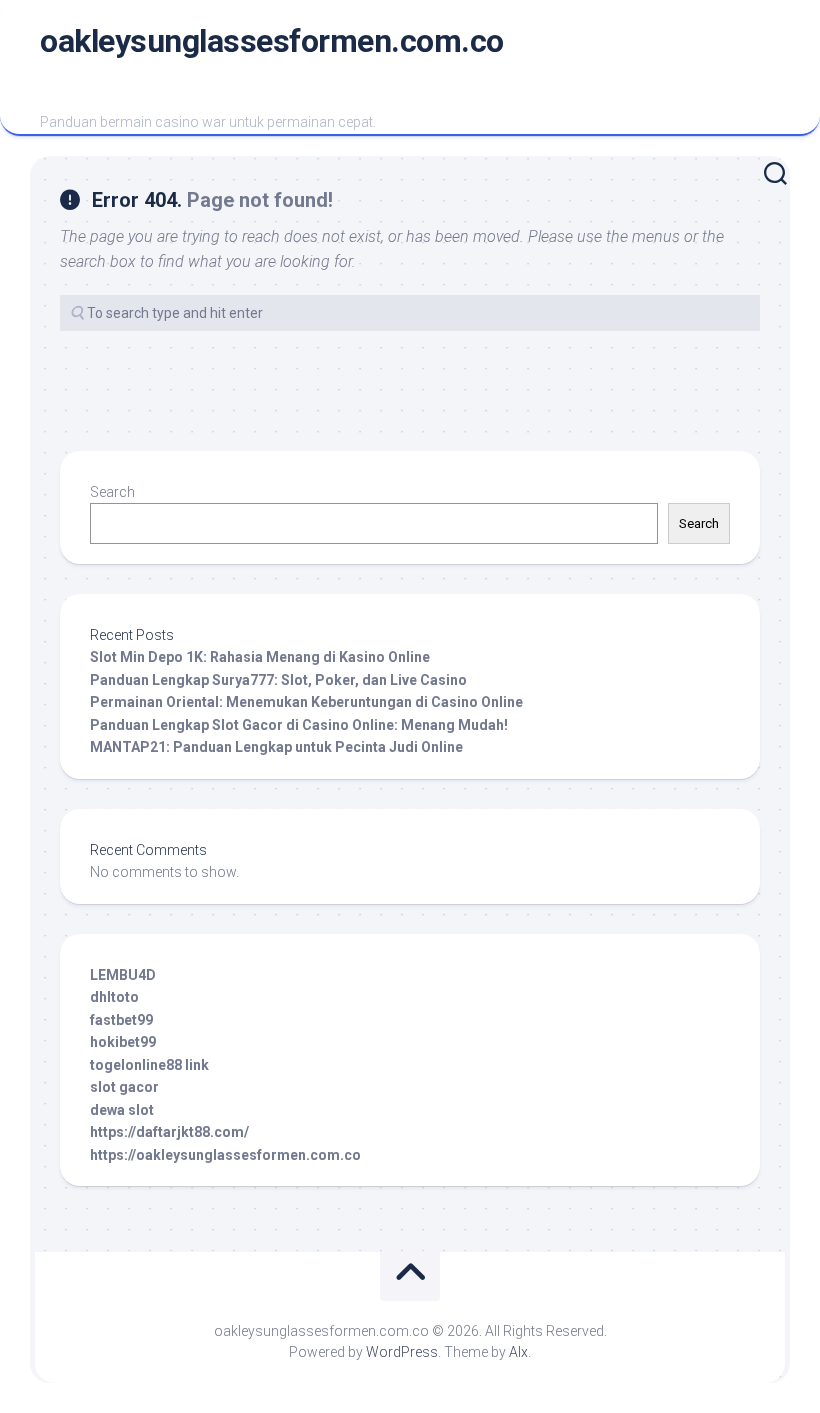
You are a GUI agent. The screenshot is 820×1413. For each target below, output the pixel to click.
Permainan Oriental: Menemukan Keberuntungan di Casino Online (306, 702)
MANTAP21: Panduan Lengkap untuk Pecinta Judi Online (276, 747)
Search (112, 492)
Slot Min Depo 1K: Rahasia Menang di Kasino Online (260, 657)
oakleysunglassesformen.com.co (272, 41)
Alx (518, 1352)
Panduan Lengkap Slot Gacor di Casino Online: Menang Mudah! (299, 725)
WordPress (402, 1352)
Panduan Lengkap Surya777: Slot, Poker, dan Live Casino (278, 680)
